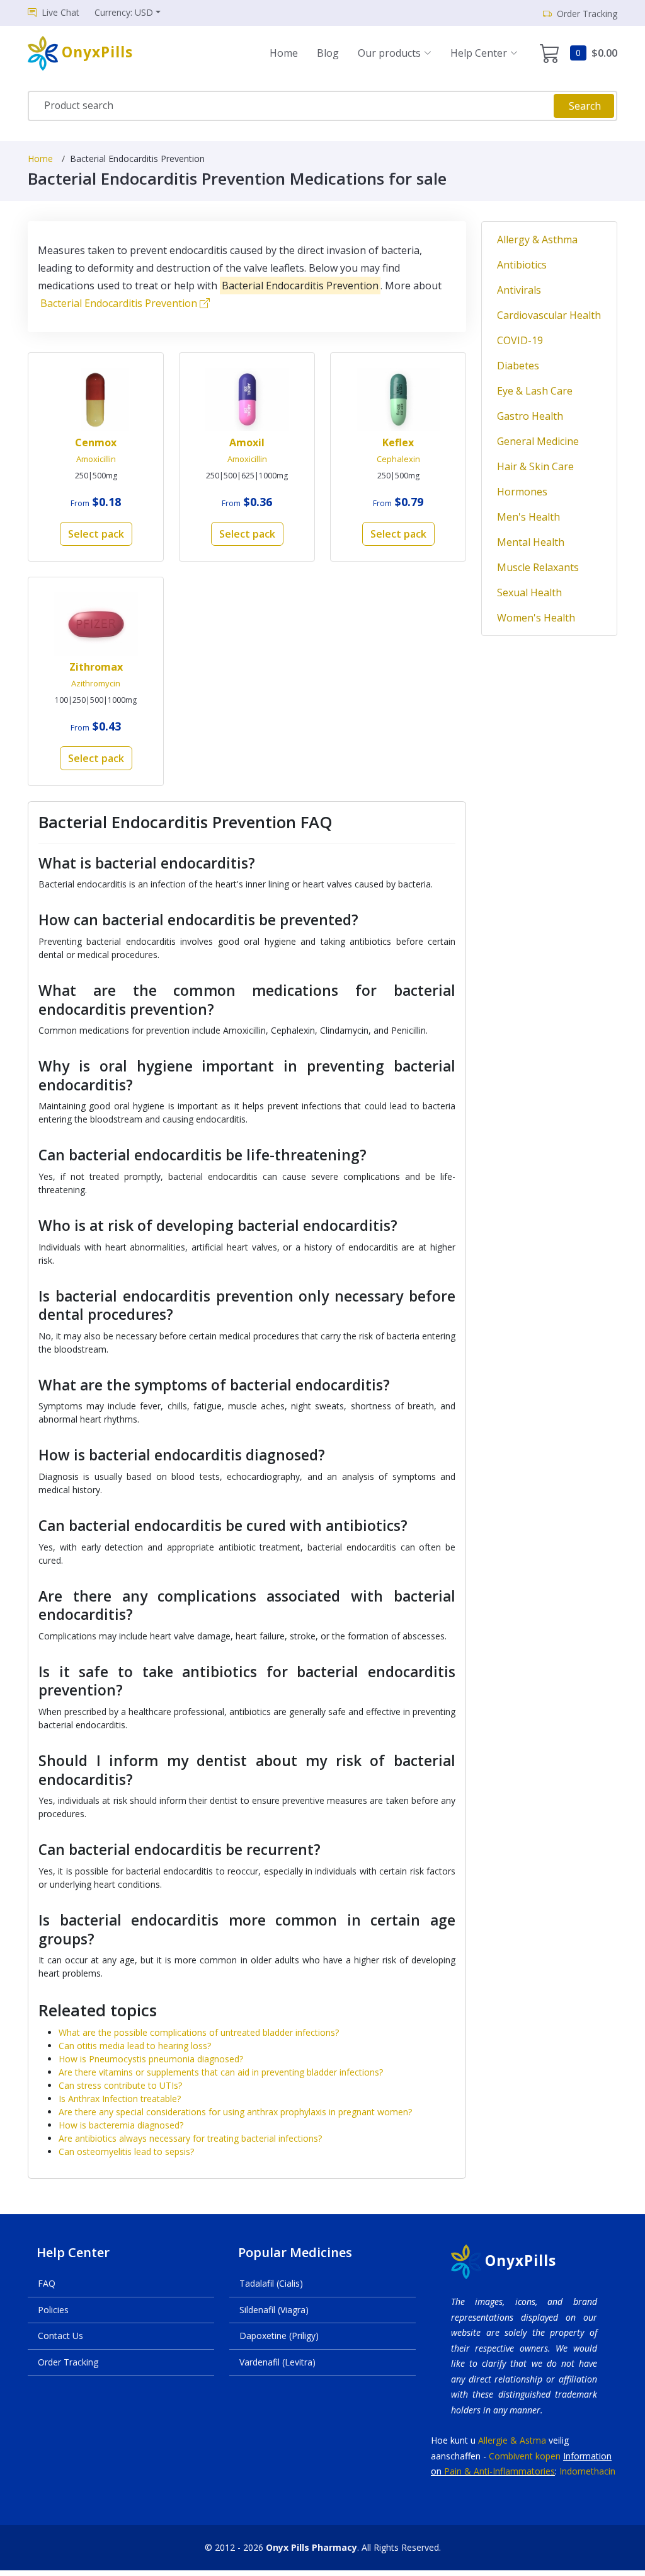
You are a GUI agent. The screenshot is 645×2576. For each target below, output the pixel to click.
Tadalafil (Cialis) (271, 2283)
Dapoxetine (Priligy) (279, 2336)
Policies (53, 2310)
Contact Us (60, 2336)
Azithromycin (96, 683)
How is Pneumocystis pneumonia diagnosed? (151, 2059)
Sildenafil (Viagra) (274, 2310)
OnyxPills (521, 2261)
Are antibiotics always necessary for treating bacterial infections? (190, 2138)
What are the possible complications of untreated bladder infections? (199, 2032)
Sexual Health (529, 592)
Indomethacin (587, 2471)
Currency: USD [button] (124, 12)
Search (585, 106)
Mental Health (531, 542)
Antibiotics (522, 265)
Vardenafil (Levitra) (277, 2362)
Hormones (522, 492)
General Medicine (538, 441)
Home (284, 53)
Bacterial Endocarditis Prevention (120, 303)
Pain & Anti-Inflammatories (499, 2471)
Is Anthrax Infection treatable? (120, 2099)
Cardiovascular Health (549, 315)
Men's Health (528, 517)
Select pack (96, 534)
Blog (328, 53)
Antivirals (519, 290)
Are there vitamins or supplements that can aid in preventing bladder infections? (221, 2072)
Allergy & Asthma (537, 240)
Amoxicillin (96, 459)
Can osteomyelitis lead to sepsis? (126, 2151)
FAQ (47, 2283)
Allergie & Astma (512, 2440)
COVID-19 (520, 340)
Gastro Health (530, 416)
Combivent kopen (525, 2456)
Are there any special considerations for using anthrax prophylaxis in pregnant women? (235, 2112)
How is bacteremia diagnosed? (121, 2125)
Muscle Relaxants (538, 567)
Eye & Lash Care (535, 391)
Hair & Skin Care (535, 466)
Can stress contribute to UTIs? (120, 2085)
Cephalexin (398, 459)
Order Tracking (68, 2362)
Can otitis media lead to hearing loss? (135, 2046)
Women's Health (536, 618)
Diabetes (518, 366)
